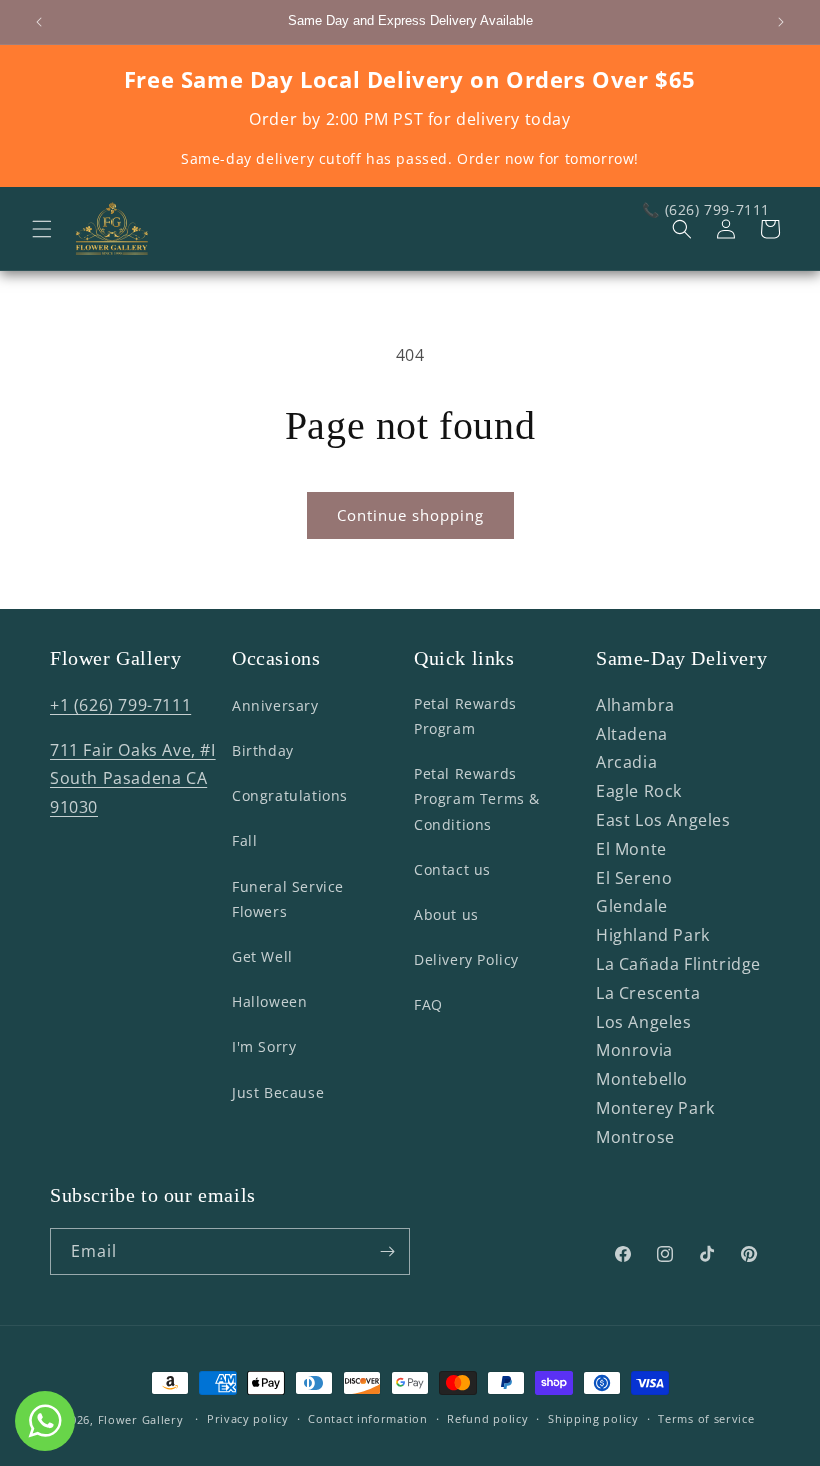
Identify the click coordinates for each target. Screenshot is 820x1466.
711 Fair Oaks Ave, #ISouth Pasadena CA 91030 (133, 779)
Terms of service (706, 1418)
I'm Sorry (264, 1046)
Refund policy (487, 1418)
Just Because (278, 1092)
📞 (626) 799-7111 (706, 209)
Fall (244, 840)
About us (446, 914)
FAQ (428, 1004)
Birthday (263, 750)
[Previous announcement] (39, 22)
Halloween (269, 1001)
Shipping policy (593, 1418)
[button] (42, 229)
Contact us (452, 869)
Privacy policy (248, 1418)
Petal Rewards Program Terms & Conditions (477, 798)
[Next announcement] (781, 22)
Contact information (367, 1418)
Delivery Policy (466, 959)
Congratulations (290, 795)
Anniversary (275, 705)
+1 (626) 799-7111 (120, 705)
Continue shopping (410, 515)
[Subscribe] (387, 1251)
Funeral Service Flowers (288, 899)
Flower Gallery (141, 1419)
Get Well (262, 956)
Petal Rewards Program (465, 716)
